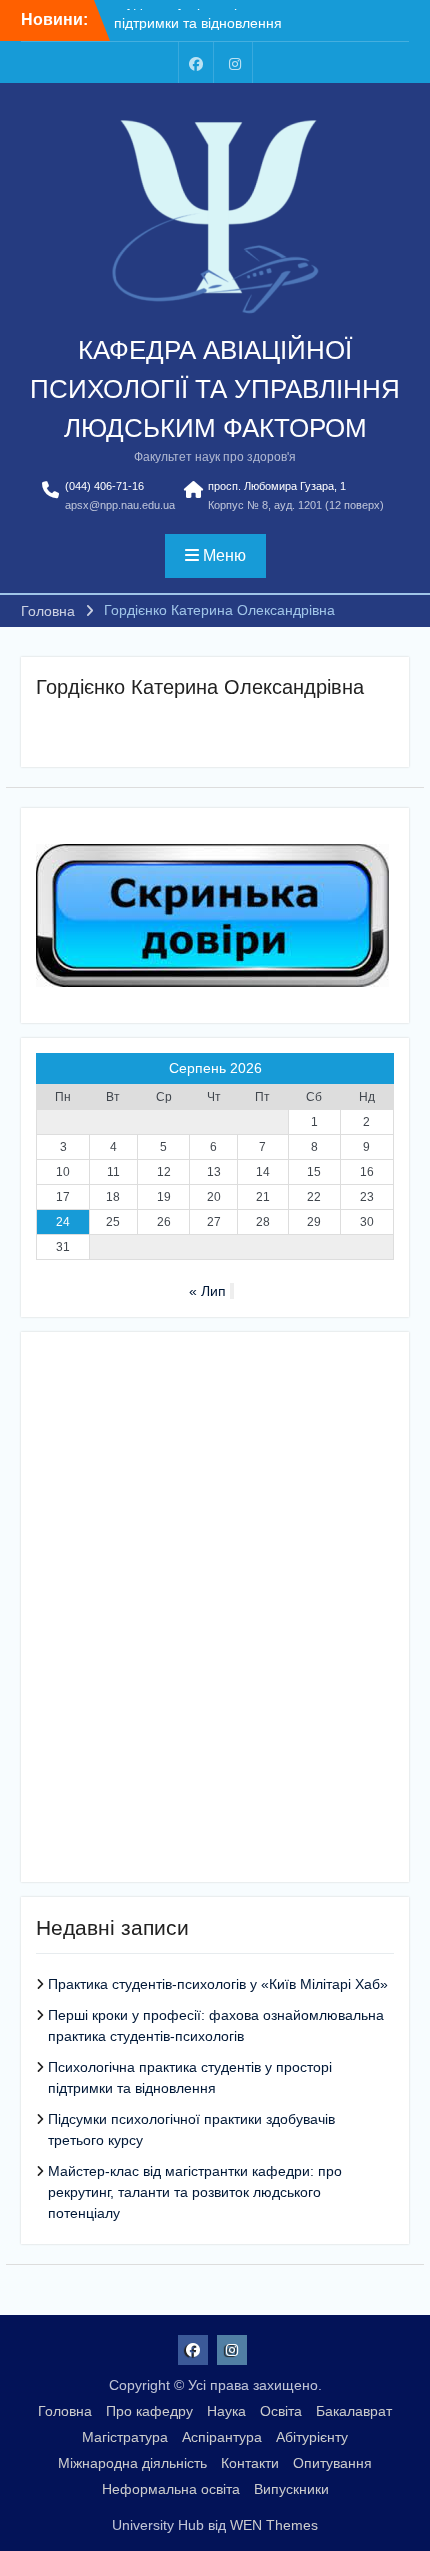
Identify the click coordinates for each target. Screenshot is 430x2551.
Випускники (291, 2489)
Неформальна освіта (171, 2489)
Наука (226, 2411)
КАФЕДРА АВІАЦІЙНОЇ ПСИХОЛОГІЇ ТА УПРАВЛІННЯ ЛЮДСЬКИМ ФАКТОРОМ (215, 389)
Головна (65, 2411)
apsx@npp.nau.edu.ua (120, 505)
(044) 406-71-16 (104, 486)
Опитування (332, 2463)
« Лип (207, 1291)
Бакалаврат (354, 2411)
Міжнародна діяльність (132, 2463)
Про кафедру (149, 2411)
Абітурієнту (312, 2437)
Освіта (281, 2411)
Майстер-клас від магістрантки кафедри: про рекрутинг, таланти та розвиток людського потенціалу (195, 2192)
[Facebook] (196, 62)
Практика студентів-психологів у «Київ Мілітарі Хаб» (218, 1984)
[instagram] (235, 62)
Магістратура (125, 2437)
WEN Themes (274, 2525)
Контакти (250, 2463)
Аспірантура (222, 2437)
